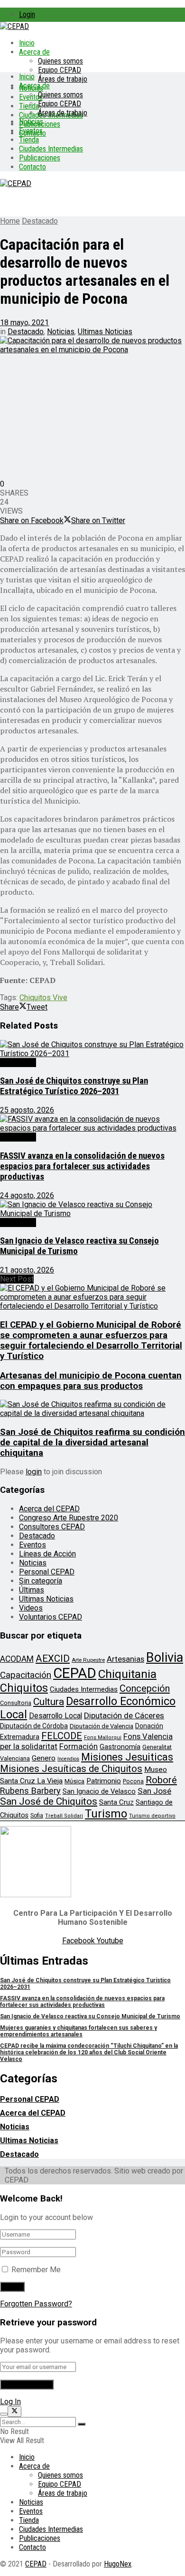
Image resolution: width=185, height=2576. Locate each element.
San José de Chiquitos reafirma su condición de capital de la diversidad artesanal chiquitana (92, 1443)
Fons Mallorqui (103, 1738)
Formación (79, 1746)
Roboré (161, 1780)
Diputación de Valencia (102, 1726)
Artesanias (125, 1659)
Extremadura (20, 1737)
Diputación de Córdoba (34, 1726)
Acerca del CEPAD (49, 1509)
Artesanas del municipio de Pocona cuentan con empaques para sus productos (91, 1381)
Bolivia (165, 1658)
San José (154, 1791)
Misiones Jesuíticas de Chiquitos (71, 1769)
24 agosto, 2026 (27, 1195)
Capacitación (26, 1675)
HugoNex (118, 2564)
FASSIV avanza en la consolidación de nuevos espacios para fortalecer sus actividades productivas (82, 1166)
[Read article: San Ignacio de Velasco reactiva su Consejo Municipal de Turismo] (92, 1209)
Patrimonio (104, 1781)
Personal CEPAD (47, 1572)
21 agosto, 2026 (27, 1270)
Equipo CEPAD (60, 70)
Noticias (31, 122)
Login (27, 14)
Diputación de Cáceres (124, 1715)
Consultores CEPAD (52, 1527)
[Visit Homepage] (14, 26)
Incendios (68, 1759)
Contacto (32, 167)
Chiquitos (24, 1688)
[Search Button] (82, 2424)
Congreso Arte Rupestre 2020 (69, 1518)
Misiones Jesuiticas (127, 1757)
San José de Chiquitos (49, 1801)
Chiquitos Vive (43, 998)
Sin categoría (41, 1581)
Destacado (40, 221)
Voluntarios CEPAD (51, 1617)
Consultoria (16, 1703)
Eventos (31, 131)
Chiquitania (127, 1674)
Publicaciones (40, 158)
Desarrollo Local (55, 1716)
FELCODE (62, 1736)
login (34, 1472)
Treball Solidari (64, 1816)
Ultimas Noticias (105, 332)
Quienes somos (60, 61)
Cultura (49, 1702)
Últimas (32, 1590)
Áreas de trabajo (63, 79)
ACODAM (17, 1659)
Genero (44, 1758)
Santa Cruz (116, 1802)
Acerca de (34, 52)
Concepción (145, 1688)
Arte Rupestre (88, 1660)
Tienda (29, 106)
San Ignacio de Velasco (99, 1791)
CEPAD (75, 1673)
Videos (31, 1608)
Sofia (37, 1816)
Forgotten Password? (36, 2304)
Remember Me (36, 2270)
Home (10, 221)
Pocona (133, 1781)
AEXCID (53, 1658)
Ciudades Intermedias (51, 149)
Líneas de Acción (47, 1554)
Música (74, 1781)
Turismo (106, 1814)
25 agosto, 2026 (27, 1110)
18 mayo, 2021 (24, 323)
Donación (149, 1726)
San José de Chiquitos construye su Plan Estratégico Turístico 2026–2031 (74, 1086)
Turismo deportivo (152, 1816)
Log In (10, 2402)
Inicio (27, 43)
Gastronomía (120, 1747)
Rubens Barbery (30, 1791)
